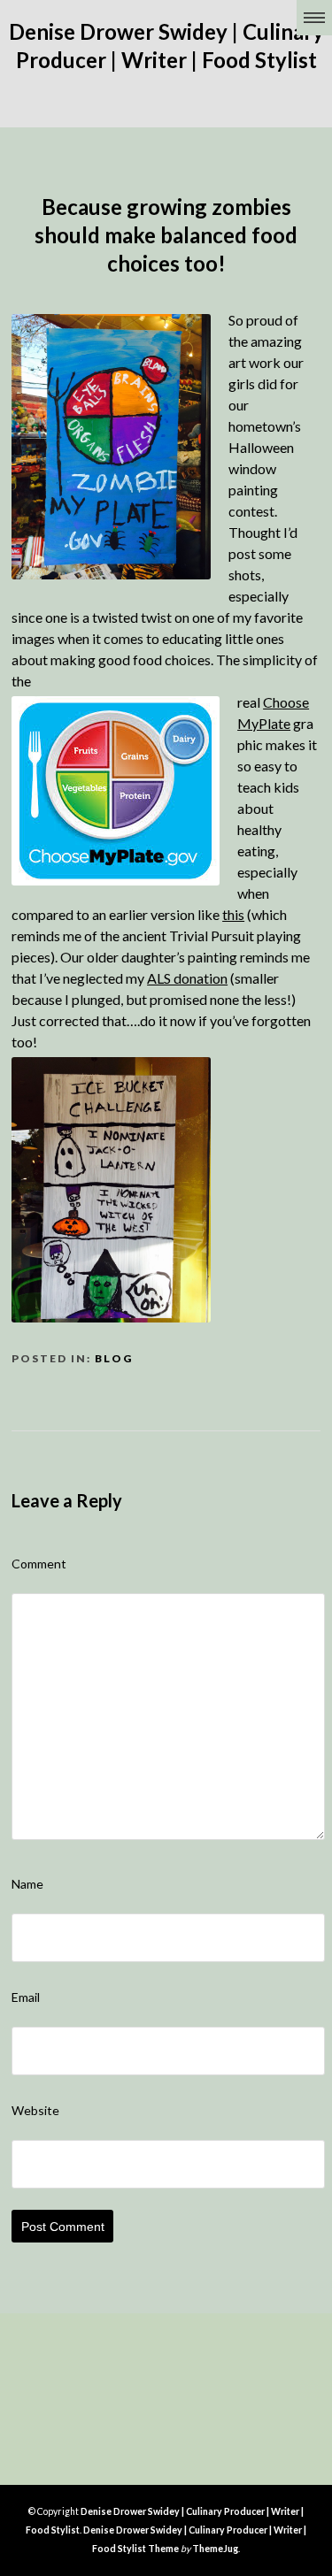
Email (26, 1997)
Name (27, 1884)
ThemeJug (215, 2549)
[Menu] (314, 18)
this (233, 914)
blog (114, 1358)
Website (35, 2110)
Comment (39, 1564)
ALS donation (187, 978)
